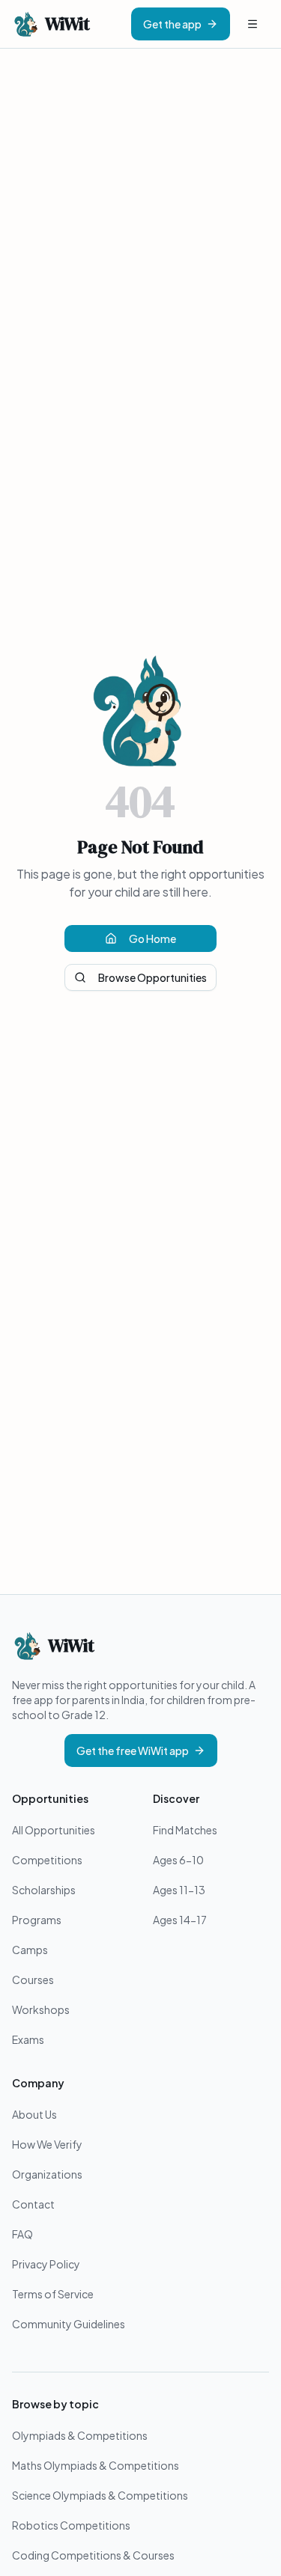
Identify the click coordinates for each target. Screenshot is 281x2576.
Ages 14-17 (180, 1920)
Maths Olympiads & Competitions (96, 2465)
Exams (28, 2039)
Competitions (47, 1860)
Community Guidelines (69, 2324)
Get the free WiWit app (133, 1751)
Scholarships (44, 1890)
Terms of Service (53, 2294)
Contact (33, 2204)
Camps (30, 1950)
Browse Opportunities (152, 977)
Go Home (152, 938)
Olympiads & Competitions (80, 2435)
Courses (33, 1980)
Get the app (172, 24)
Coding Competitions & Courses (93, 2555)
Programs (37, 1920)
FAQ (22, 2234)
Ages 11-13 (179, 1890)
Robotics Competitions (71, 2525)
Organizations (47, 2174)
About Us (34, 2114)
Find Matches (185, 1830)
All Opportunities (54, 1830)
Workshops (41, 2009)
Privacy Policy (46, 2264)
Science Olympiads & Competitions (100, 2495)
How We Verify (47, 2144)
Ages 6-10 (178, 1860)
